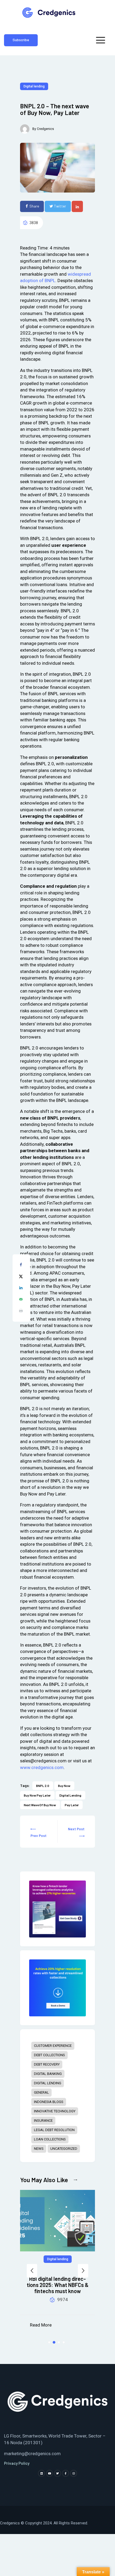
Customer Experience (53, 2046)
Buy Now (64, 1786)
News (39, 2149)
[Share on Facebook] (21, 1266)
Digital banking (48, 2074)
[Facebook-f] (66, 2473)
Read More (41, 2325)
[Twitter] (57, 2473)
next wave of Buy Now (40, 1805)
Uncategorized (64, 2149)
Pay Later (72, 1805)
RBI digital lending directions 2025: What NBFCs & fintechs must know (58, 2285)
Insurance (43, 2121)
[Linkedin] (41, 2473)
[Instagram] (74, 2473)
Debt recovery (47, 2064)
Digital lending (34, 86)
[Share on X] (21, 1277)
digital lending (70, 1795)
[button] (32, 2271)
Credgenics (45, 129)
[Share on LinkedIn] (21, 1289)
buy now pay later (37, 1795)
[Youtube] (49, 2473)
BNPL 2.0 (43, 1786)
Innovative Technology (55, 2111)
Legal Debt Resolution (54, 2130)
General (41, 2092)
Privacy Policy (17, 2463)
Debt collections (49, 2055)
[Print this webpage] (21, 1312)
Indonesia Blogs (49, 2102)
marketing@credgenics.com (32, 2454)
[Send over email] (21, 1300)
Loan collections (50, 2139)
